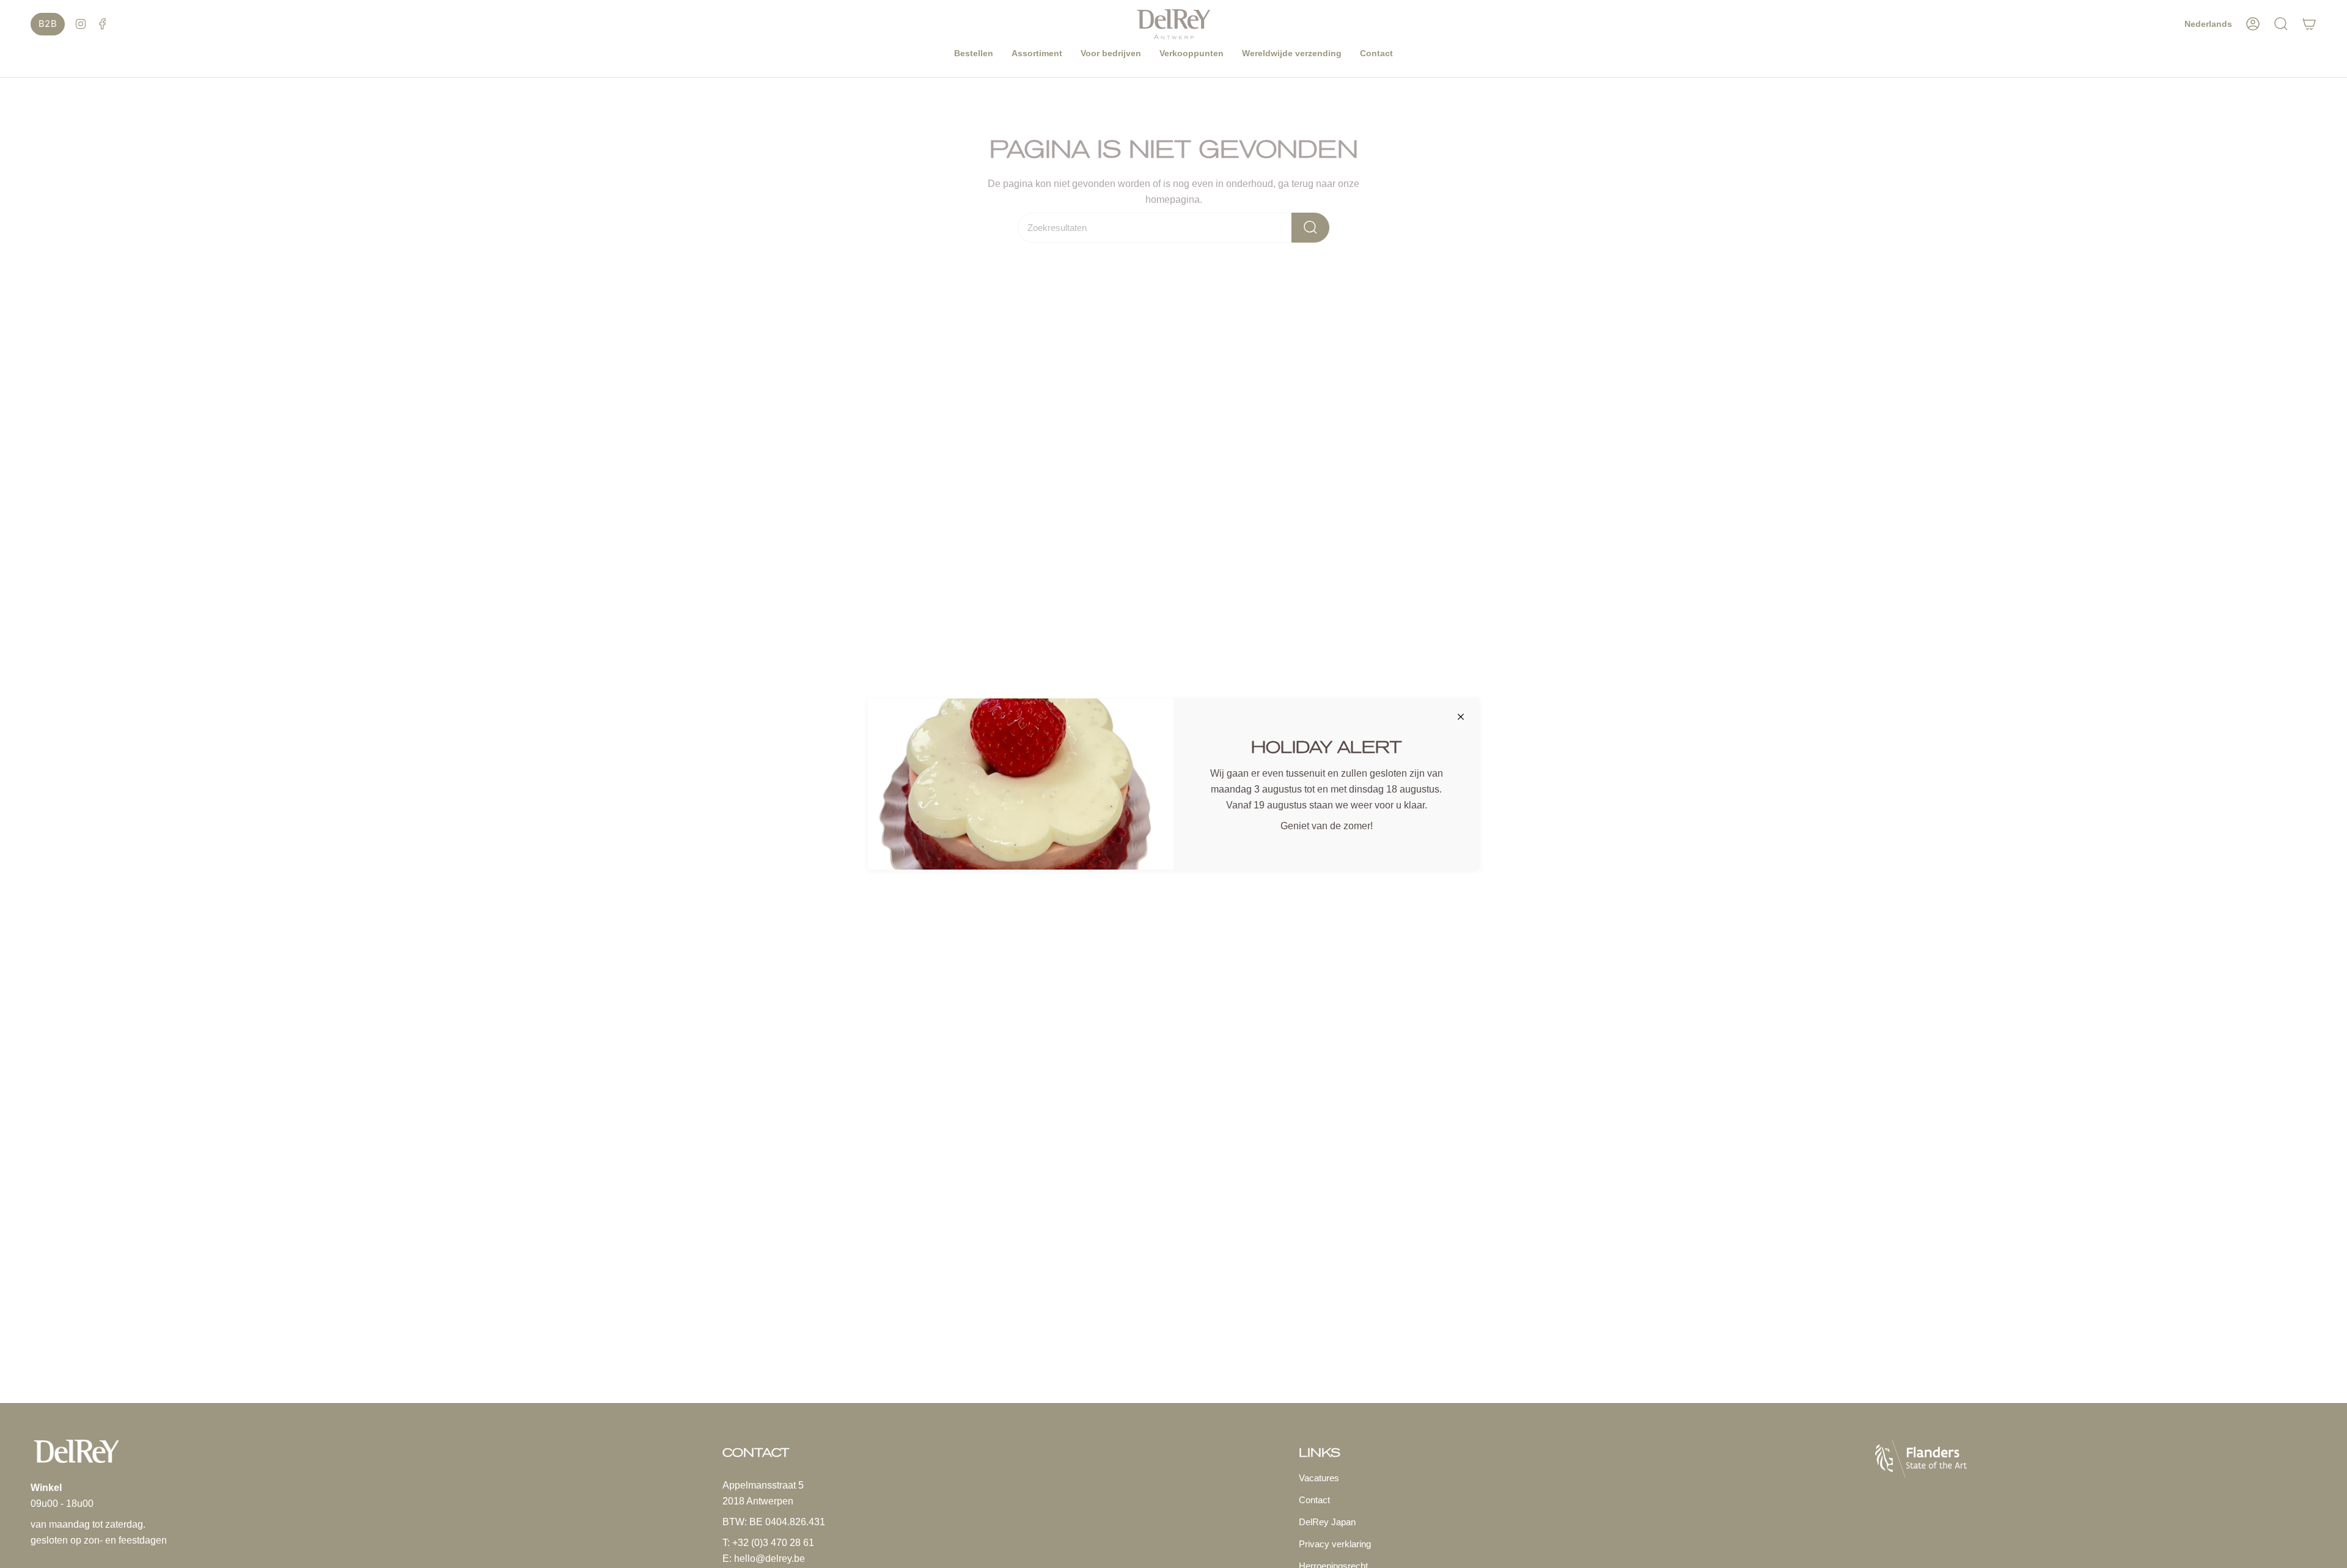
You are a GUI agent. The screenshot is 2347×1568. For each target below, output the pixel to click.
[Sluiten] (1461, 717)
